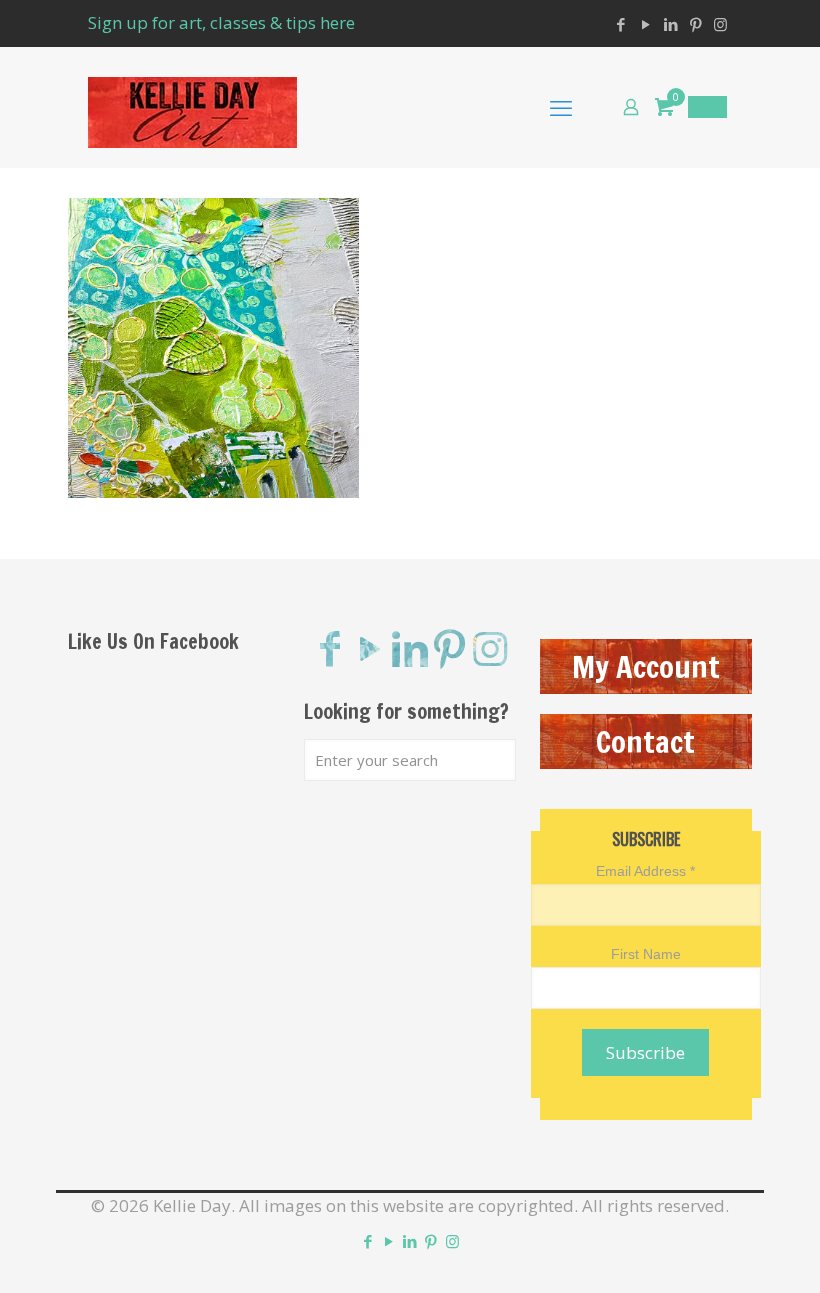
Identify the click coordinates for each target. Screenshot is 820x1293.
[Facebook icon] (620, 24)
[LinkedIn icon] (670, 24)
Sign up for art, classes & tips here (221, 22)
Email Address (645, 871)
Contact (645, 741)
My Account (646, 666)
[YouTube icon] (645, 24)
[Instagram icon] (720, 24)
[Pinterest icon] (695, 24)
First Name (646, 954)
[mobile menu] (561, 107)
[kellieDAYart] (192, 107)
